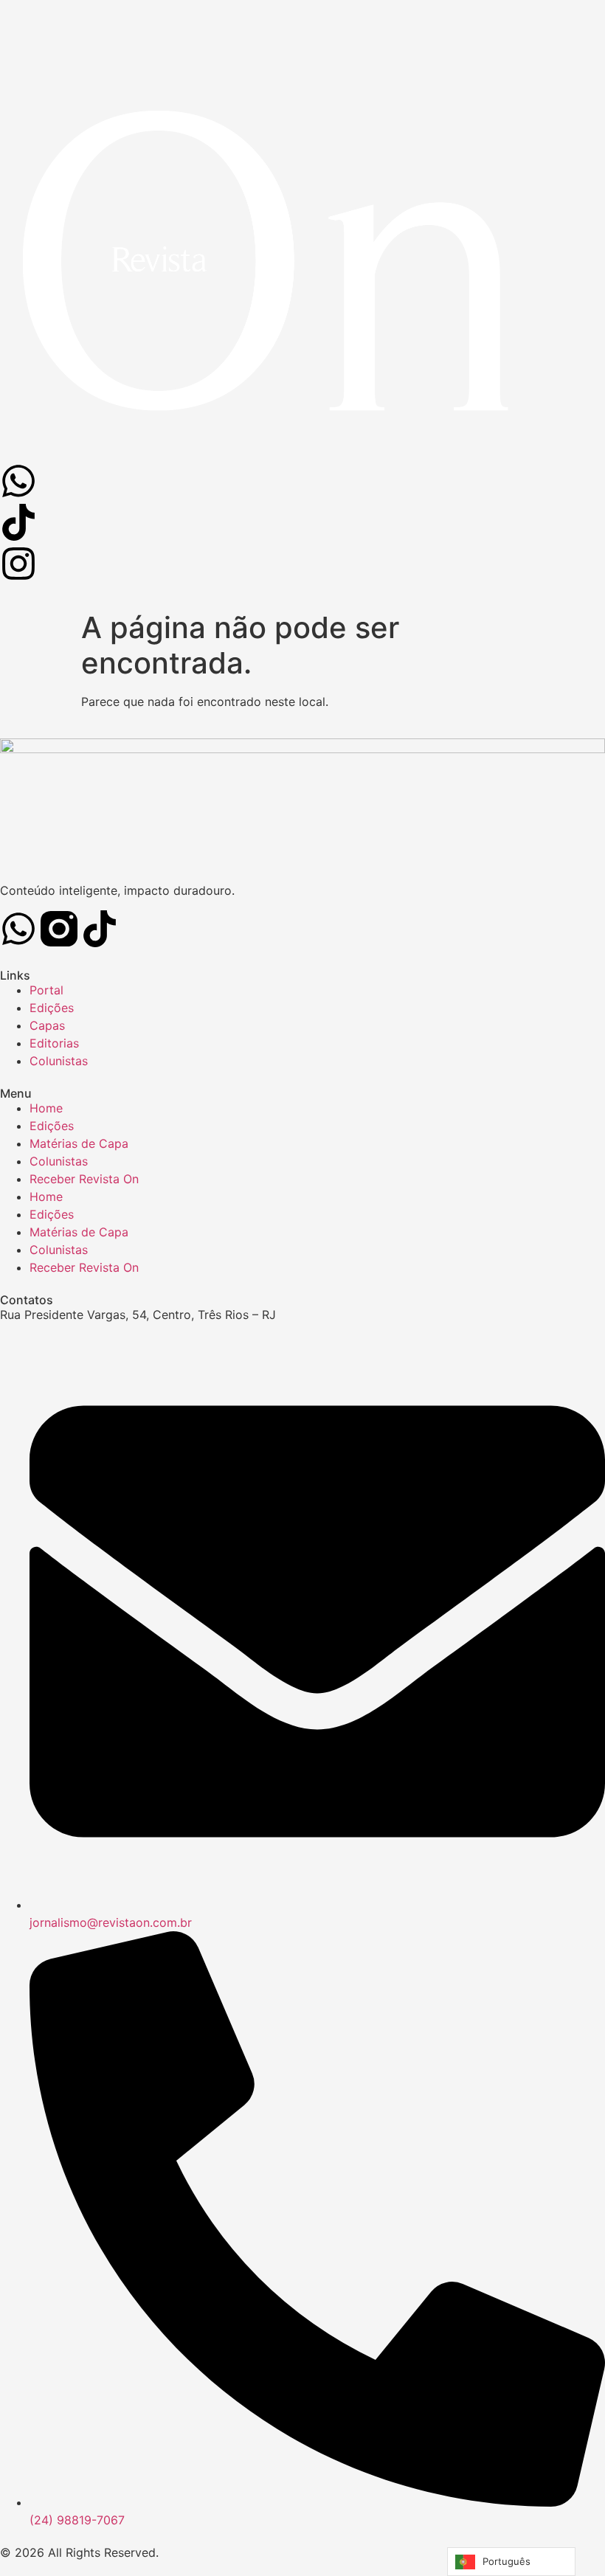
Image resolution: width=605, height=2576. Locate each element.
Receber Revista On (84, 1179)
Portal (46, 990)
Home (46, 1108)
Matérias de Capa (79, 1143)
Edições (52, 1008)
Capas (47, 1025)
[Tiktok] (100, 929)
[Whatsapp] (18, 929)
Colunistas (59, 1061)
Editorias (54, 1043)
